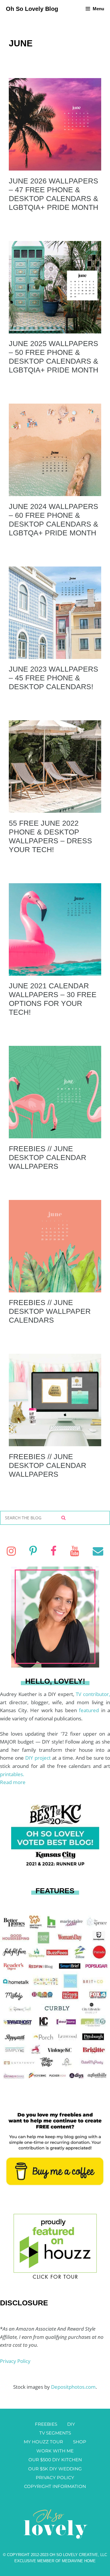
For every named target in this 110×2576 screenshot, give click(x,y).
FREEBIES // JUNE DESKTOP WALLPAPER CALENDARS (50, 1311)
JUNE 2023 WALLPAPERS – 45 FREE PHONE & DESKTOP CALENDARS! (54, 678)
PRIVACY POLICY (55, 2478)
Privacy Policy (15, 2361)
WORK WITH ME (55, 2451)
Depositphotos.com (73, 2387)
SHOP (80, 2442)
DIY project (39, 1758)
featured (90, 1710)
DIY (71, 2424)
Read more (13, 1782)
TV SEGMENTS (55, 2433)
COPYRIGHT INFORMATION (55, 2486)
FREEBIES (46, 2424)
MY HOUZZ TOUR (43, 2442)
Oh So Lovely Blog (32, 9)
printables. (12, 1774)
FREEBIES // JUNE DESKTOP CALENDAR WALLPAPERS (48, 1157)
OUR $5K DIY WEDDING (55, 2469)
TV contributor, (93, 1694)
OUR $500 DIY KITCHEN (55, 2460)
